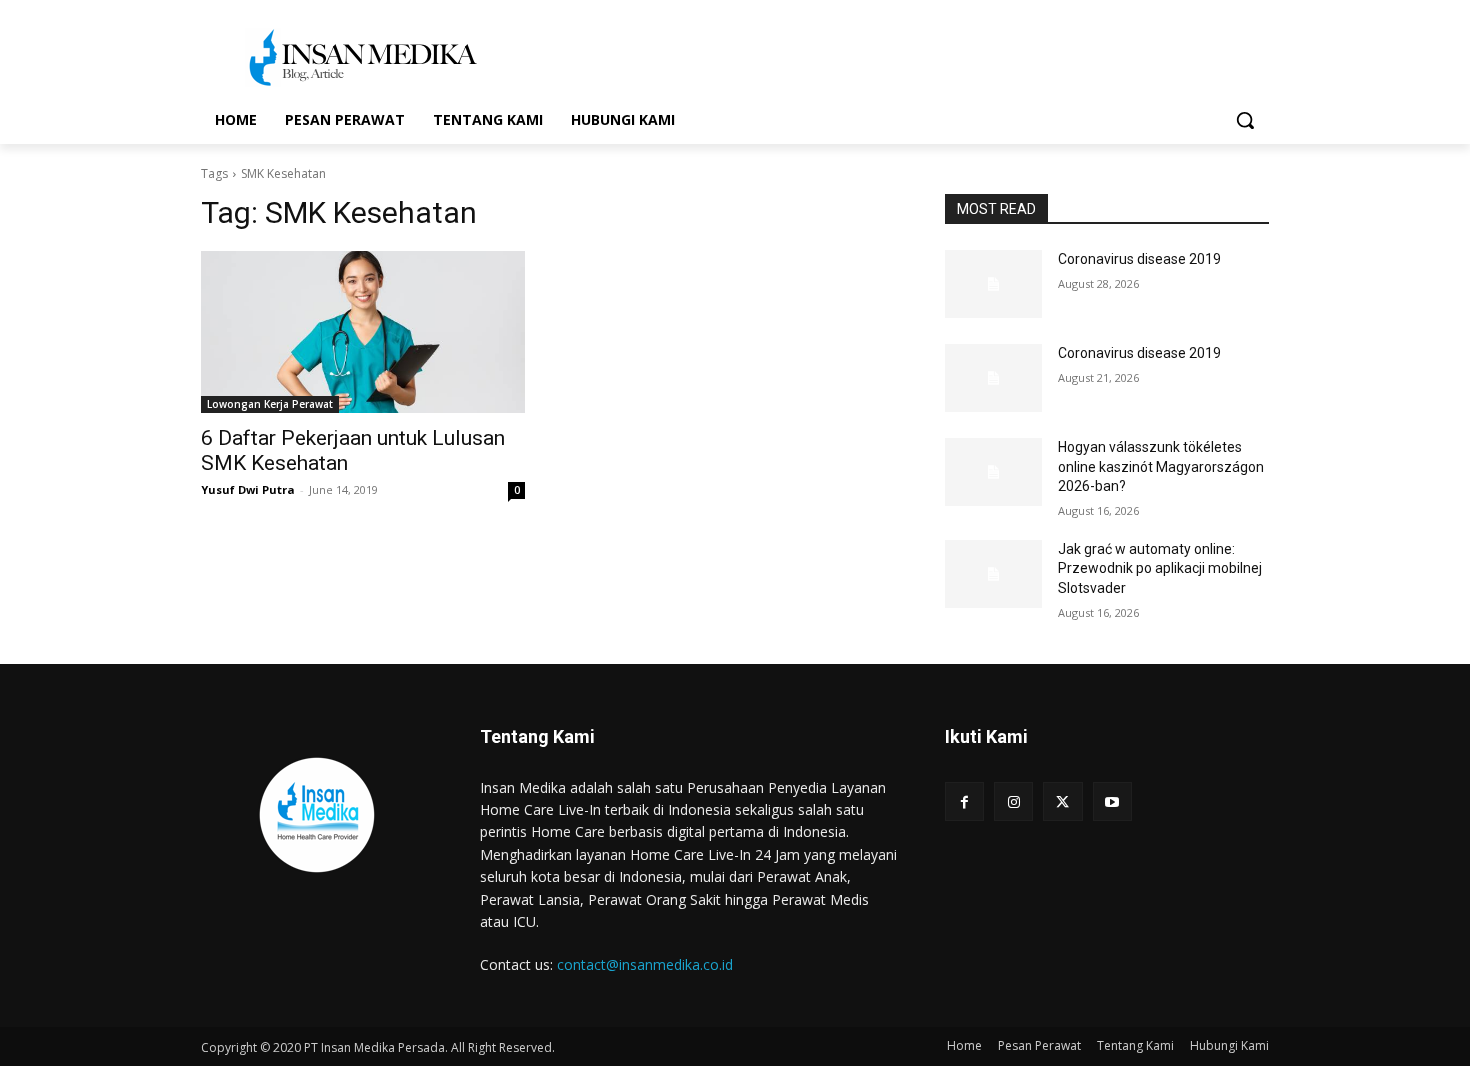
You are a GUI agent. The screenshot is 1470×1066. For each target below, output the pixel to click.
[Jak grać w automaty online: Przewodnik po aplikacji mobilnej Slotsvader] (993, 574)
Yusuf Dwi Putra (248, 489)
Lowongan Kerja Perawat (270, 404)
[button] (1245, 120)
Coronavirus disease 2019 (1139, 259)
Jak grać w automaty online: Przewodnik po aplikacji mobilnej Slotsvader (1160, 568)
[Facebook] (964, 801)
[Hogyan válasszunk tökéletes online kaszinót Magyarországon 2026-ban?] (993, 472)
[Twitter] (1062, 801)
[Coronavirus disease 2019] (993, 284)
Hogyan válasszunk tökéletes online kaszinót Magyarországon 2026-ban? (1161, 466)
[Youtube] (1112, 801)
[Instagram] (1013, 801)
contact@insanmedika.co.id (645, 964)
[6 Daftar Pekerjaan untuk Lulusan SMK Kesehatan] (363, 332)
